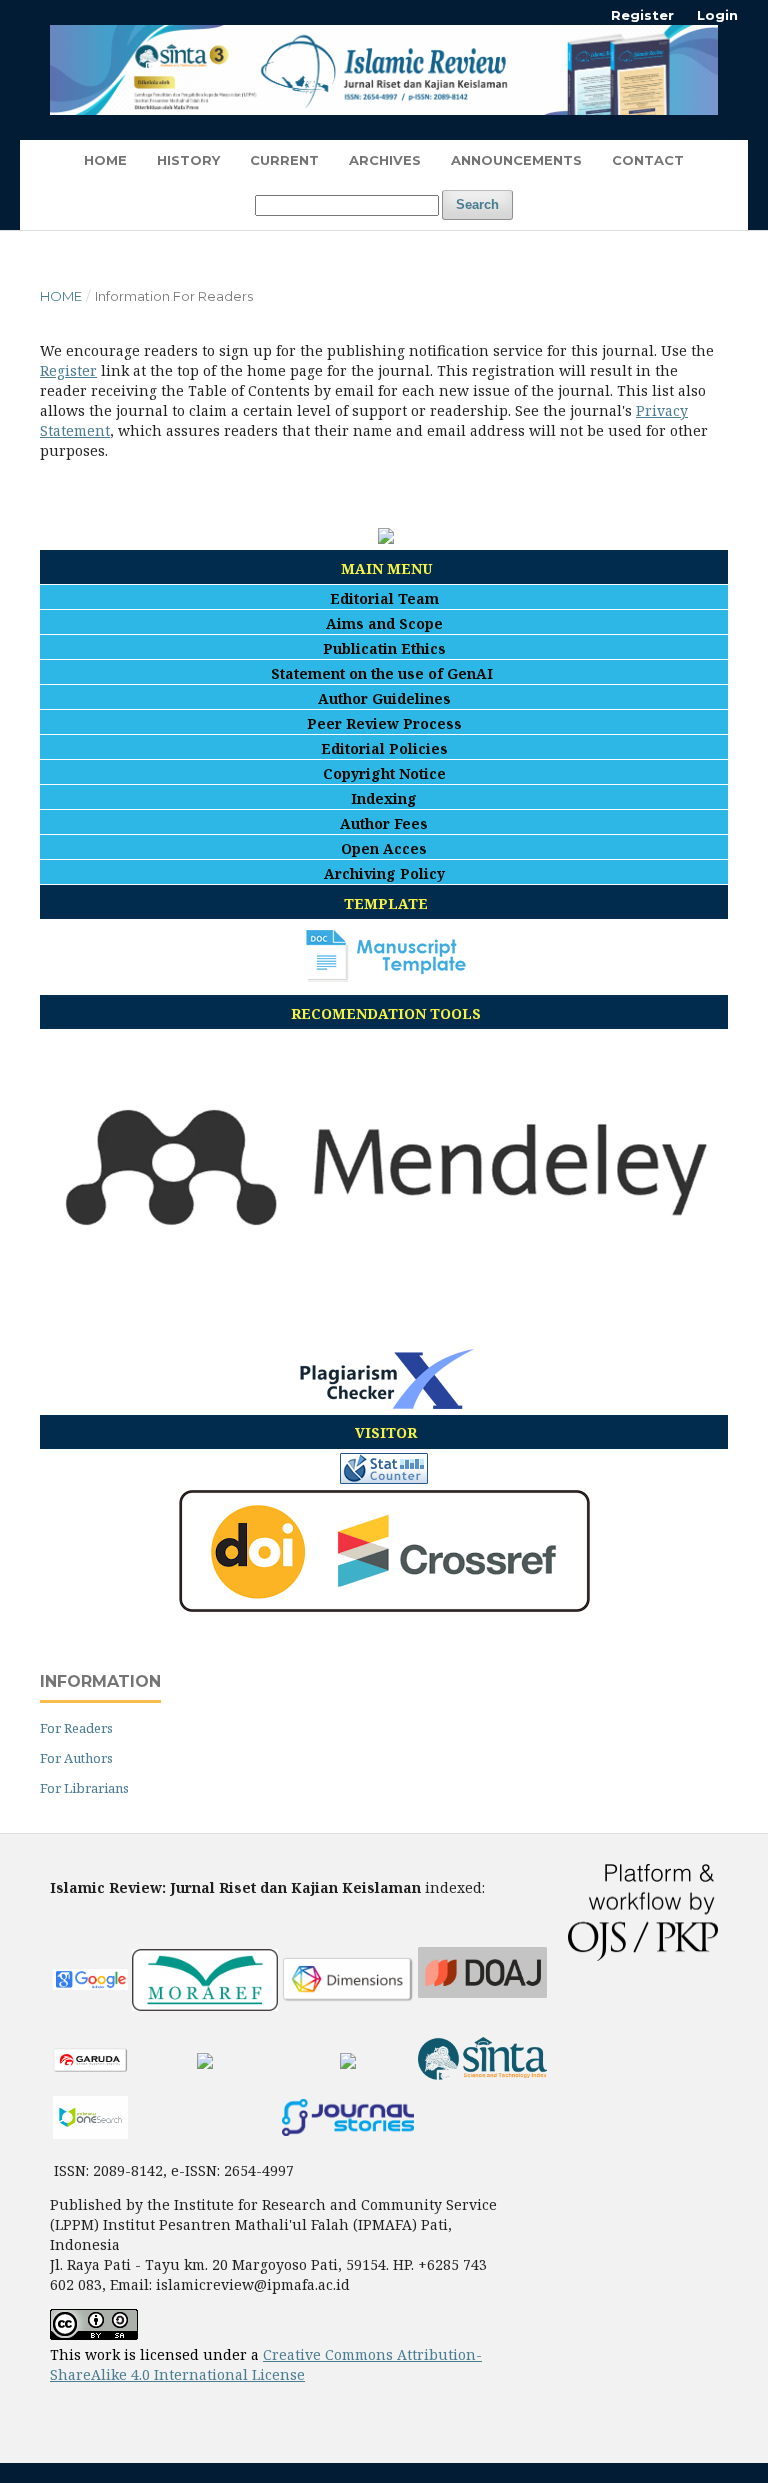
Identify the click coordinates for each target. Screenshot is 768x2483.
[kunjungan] (384, 1478)
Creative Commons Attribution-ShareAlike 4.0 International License (266, 2364)
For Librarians (84, 1788)
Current (284, 160)
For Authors (76, 1758)
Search (477, 204)
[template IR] (386, 976)
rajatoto (76, 2408)
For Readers (76, 1728)
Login (717, 15)
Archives (385, 160)
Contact (648, 160)
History (188, 160)
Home (105, 160)
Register (642, 15)
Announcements (516, 160)
